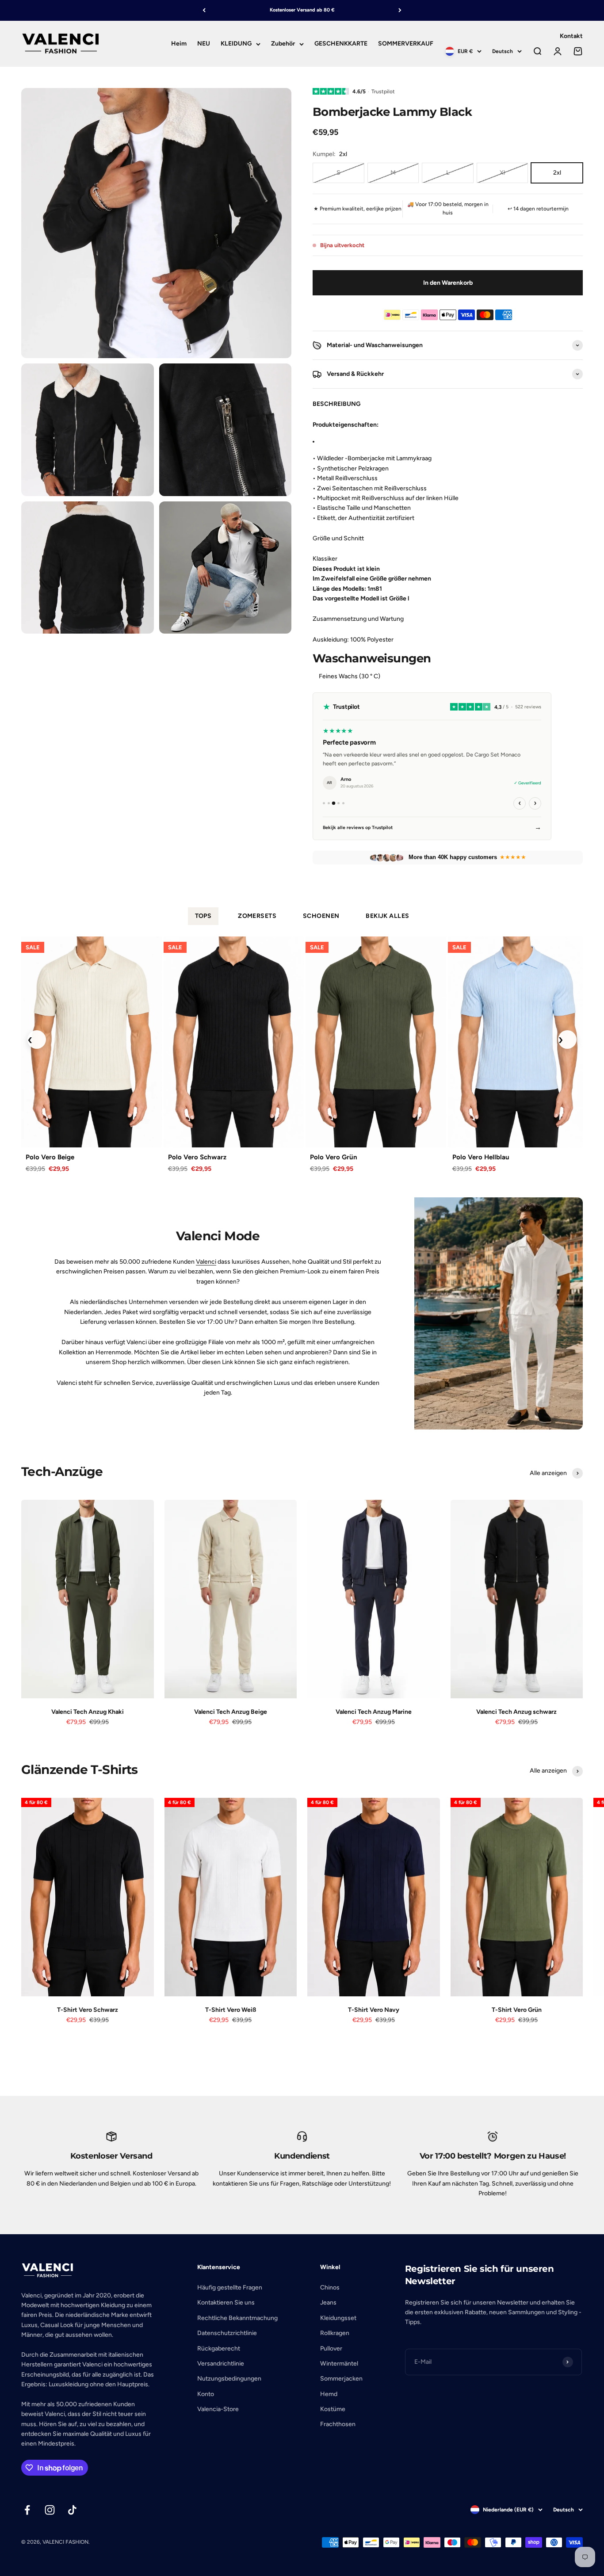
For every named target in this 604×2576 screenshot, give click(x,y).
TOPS (203, 916)
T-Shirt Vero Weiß (231, 2010)
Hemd (329, 2394)
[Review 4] (339, 803)
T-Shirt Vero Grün (517, 2010)
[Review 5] (343, 803)
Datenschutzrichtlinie (227, 2333)
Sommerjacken (341, 2379)
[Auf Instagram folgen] (50, 2510)
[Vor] (400, 10)
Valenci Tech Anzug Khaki (88, 1712)
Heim (179, 44)
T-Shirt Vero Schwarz (88, 2010)
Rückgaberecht (219, 2349)
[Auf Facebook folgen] (27, 2510)
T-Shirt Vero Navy (374, 2010)
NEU (204, 44)
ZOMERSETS (257, 916)
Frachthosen (338, 2424)
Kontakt (571, 36)
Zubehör (283, 44)
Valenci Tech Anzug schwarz (516, 1712)
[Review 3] (334, 803)
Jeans (328, 2303)
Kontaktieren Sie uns (226, 2303)
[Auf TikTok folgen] (72, 2510)
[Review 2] (329, 803)
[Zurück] (204, 10)
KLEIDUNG (236, 44)
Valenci (206, 1262)
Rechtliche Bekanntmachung (237, 2318)
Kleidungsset (338, 2318)
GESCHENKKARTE (341, 44)
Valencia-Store (218, 2409)
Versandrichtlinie (221, 2364)
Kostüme (333, 2409)
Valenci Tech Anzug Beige (231, 1712)
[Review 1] (324, 803)
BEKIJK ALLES (387, 916)
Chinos (330, 2287)
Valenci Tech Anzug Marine (374, 1712)
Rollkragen (335, 2333)
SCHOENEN (321, 916)
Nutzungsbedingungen (229, 2379)
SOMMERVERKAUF (406, 44)
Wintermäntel (339, 2364)
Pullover (331, 2349)
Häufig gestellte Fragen (230, 2287)
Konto (206, 2394)
